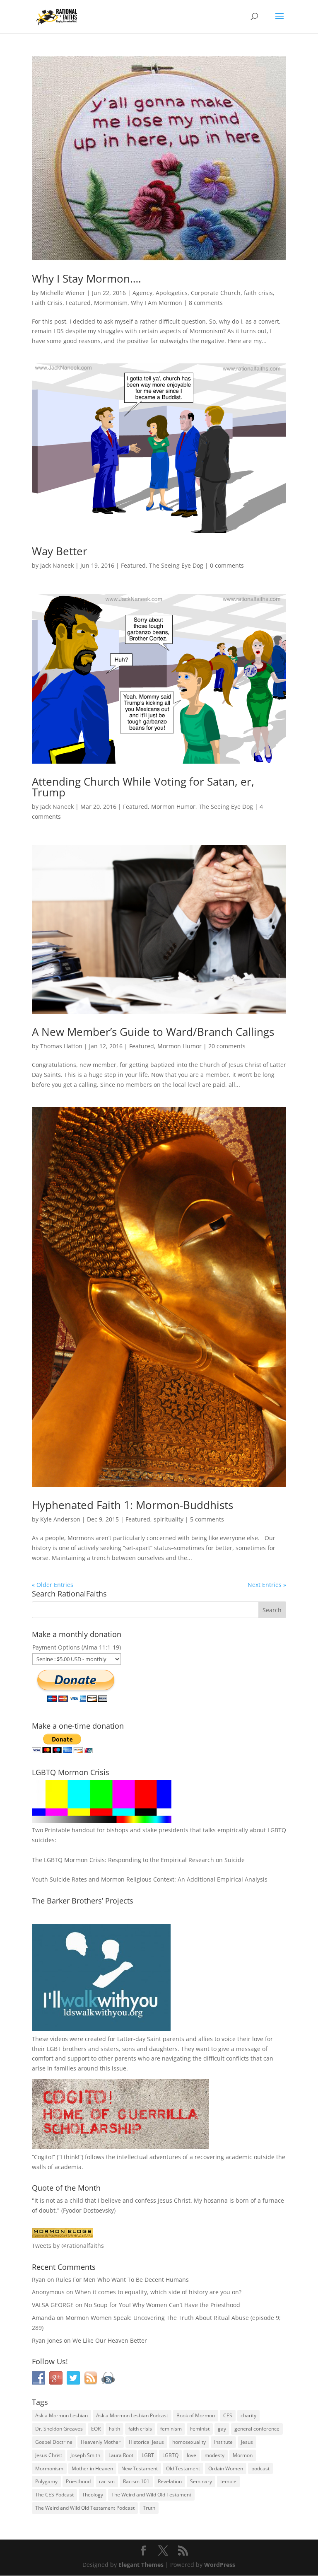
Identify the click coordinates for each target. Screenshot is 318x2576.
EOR (96, 2429)
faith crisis (258, 293)
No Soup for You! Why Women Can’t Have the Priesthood (162, 2305)
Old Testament (183, 2468)
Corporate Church (216, 293)
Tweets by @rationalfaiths (68, 2246)
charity (248, 2415)
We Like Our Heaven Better (110, 2340)
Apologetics (172, 293)
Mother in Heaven (92, 2468)
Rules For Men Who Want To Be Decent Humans (122, 2280)
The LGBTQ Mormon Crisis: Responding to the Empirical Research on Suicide (138, 1860)
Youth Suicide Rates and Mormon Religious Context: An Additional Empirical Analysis (150, 1879)
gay (222, 2429)
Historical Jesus (146, 2442)
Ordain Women (226, 2468)
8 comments (206, 303)
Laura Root (121, 2455)
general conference (257, 2429)
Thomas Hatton (61, 1046)
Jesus (247, 2442)
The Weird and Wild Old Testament (151, 2495)
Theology (93, 2495)
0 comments (227, 565)
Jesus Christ (49, 2455)
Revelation (170, 2481)
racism (107, 2481)
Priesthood (78, 2481)
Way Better (60, 551)
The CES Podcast (54, 2495)
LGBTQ (170, 2455)
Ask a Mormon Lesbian (61, 2415)
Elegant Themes (141, 2565)
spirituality (169, 1519)
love (192, 2455)
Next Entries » (267, 1585)
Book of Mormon (196, 2415)
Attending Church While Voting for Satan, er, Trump (143, 787)
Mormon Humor (173, 807)
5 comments (207, 1519)
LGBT (54, 2049)
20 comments (227, 1046)
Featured (78, 303)
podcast (260, 2468)
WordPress (220, 2565)
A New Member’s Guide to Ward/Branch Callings (153, 1032)
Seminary (201, 2481)
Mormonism (111, 303)
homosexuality (189, 2442)
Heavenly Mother (101, 2442)
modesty (214, 2455)
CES (228, 2415)
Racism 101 (136, 2481)
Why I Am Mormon (157, 303)
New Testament (140, 2468)
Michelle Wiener (63, 293)
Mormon (243, 2455)
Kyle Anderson (60, 1519)
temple (228, 2481)
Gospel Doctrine (54, 2442)
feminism (171, 2429)
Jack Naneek (57, 565)
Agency (142, 293)
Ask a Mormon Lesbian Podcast (132, 2415)
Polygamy (46, 2481)
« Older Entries (53, 1585)
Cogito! (43, 2157)
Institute (223, 2442)
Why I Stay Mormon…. (87, 278)
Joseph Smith (85, 2455)
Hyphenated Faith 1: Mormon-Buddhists (132, 1505)
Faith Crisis (47, 303)
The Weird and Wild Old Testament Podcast (85, 2508)
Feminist (200, 2429)
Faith (114, 2429)
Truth (149, 2508)
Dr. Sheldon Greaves (59, 2429)
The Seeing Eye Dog (176, 565)
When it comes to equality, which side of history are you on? (158, 2292)
